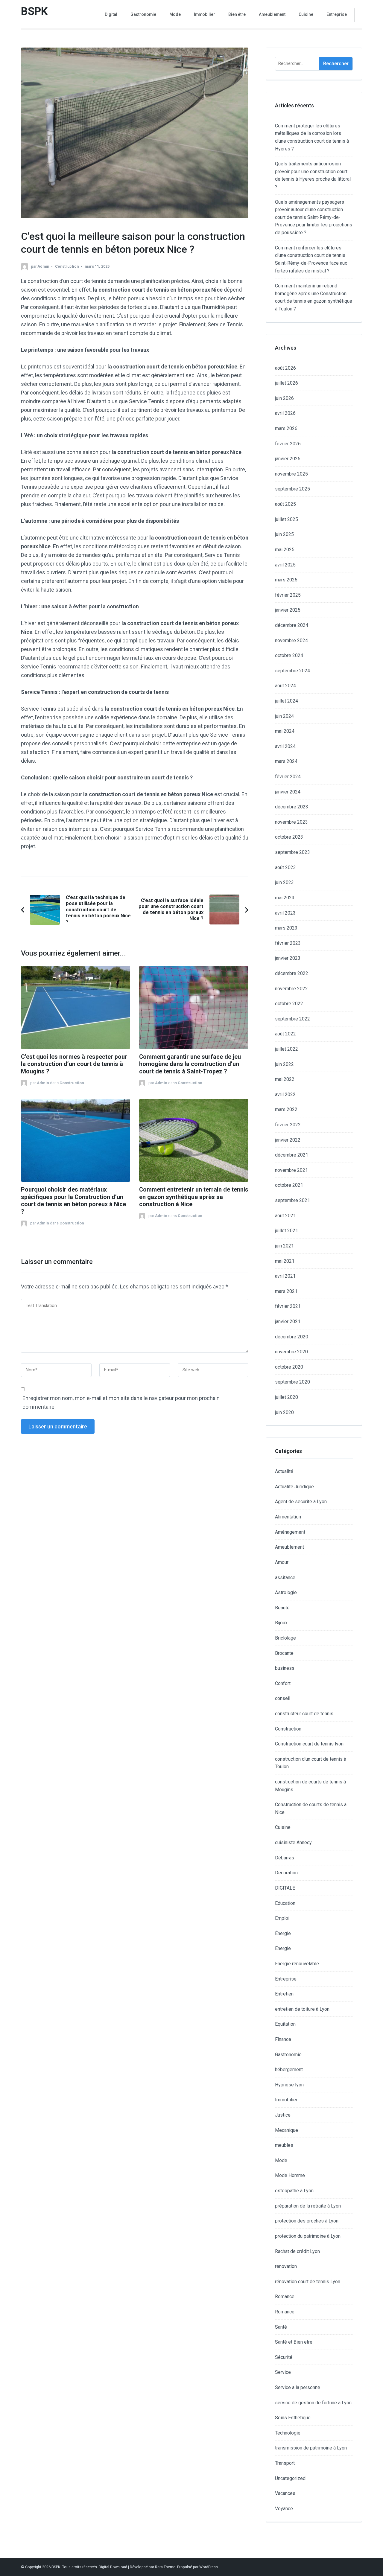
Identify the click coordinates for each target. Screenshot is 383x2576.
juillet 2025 (287, 519)
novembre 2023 (291, 822)
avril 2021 (285, 1276)
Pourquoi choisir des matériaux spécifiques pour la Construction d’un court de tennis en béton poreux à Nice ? (73, 1201)
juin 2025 (284, 534)
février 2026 (288, 444)
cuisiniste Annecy (293, 1842)
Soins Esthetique (293, 2418)
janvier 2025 (288, 610)
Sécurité (284, 2357)
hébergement (289, 2070)
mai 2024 (285, 731)
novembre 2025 (291, 474)
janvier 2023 (288, 958)
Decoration (286, 1873)
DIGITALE (285, 1888)
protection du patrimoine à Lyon (308, 2236)
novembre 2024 (291, 640)
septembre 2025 (292, 489)
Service (283, 2372)
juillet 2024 (287, 701)
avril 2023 (285, 913)
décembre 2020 (292, 1337)
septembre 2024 (292, 671)
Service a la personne (298, 2387)
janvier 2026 (288, 459)
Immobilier (205, 14)
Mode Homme (290, 2175)
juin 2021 (284, 1246)
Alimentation (288, 1517)
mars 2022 (286, 1109)
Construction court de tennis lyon (309, 1744)
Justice (283, 2115)
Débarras (285, 1858)
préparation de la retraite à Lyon (308, 2206)
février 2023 (288, 943)
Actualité (284, 1471)
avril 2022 (285, 1094)
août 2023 (285, 867)
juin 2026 (284, 398)
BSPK (34, 11)
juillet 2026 (287, 383)
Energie (283, 1948)
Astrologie (286, 1592)
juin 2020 (284, 1412)
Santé (281, 2327)
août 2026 (285, 368)
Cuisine (306, 14)
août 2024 (285, 686)
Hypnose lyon (289, 2085)
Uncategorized (290, 2478)
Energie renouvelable (297, 1964)
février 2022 (288, 1125)
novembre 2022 (291, 989)
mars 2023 (286, 928)
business (285, 1668)
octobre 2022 (289, 1004)
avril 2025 (285, 565)
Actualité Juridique (294, 1487)
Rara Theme (165, 2567)
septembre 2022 (292, 1019)
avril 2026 (285, 413)
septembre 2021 (292, 1200)
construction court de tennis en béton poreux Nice (175, 367)
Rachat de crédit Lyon (297, 2251)
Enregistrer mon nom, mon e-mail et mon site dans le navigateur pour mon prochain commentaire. (121, 1402)
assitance (285, 1578)
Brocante (284, 1653)
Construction (67, 266)
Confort (283, 1683)
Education (285, 1903)
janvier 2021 (288, 1321)
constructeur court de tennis (304, 1714)
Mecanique (287, 2130)
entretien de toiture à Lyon (302, 2009)
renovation (286, 2266)
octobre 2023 (289, 837)
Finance (283, 2039)
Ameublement (272, 14)
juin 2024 (284, 716)
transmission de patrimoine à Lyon (311, 2448)
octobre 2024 (289, 655)
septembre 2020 (292, 1382)
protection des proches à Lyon (307, 2221)
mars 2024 (286, 761)
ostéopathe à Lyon (294, 2191)
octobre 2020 (289, 1367)
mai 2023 (285, 898)
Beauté (282, 1608)
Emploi (282, 1918)
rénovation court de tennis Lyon (308, 2282)
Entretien (284, 1994)
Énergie (283, 1933)
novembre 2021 (291, 1170)
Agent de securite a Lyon (301, 1502)
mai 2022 (285, 1079)
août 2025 (285, 504)
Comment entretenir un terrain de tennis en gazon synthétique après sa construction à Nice (194, 1197)
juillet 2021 (287, 1231)
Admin (43, 266)
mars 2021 (286, 1291)
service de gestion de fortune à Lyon (313, 2403)
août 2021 (285, 1216)
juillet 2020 (287, 1397)
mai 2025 (285, 550)
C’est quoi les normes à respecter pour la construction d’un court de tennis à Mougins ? (74, 1064)
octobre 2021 (289, 1185)
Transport (285, 2463)
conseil (283, 1698)
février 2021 (288, 1306)
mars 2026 (286, 428)
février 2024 (288, 777)
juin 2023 (284, 882)
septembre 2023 (292, 852)
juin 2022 (284, 1064)
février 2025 (288, 595)
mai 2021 (285, 1261)
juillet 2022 (287, 1049)
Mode (175, 14)
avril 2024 (285, 746)
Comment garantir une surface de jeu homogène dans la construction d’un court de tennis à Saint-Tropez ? (190, 1064)
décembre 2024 (292, 625)
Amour (282, 1562)
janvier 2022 (288, 1140)
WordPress (209, 2567)
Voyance (284, 2509)
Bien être (237, 14)
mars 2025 (286, 580)
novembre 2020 (291, 1352)
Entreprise (337, 14)
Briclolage (285, 1638)
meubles (284, 2145)
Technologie (288, 2433)
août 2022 (285, 1034)
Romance (285, 2297)
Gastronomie (143, 14)
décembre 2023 (292, 807)
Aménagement (290, 1532)
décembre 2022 (292, 973)
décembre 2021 (292, 1155)
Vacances (285, 2493)
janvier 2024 (288, 792)
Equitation (285, 2024)
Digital (111, 14)
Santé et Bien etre (294, 2342)
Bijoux (281, 1623)
